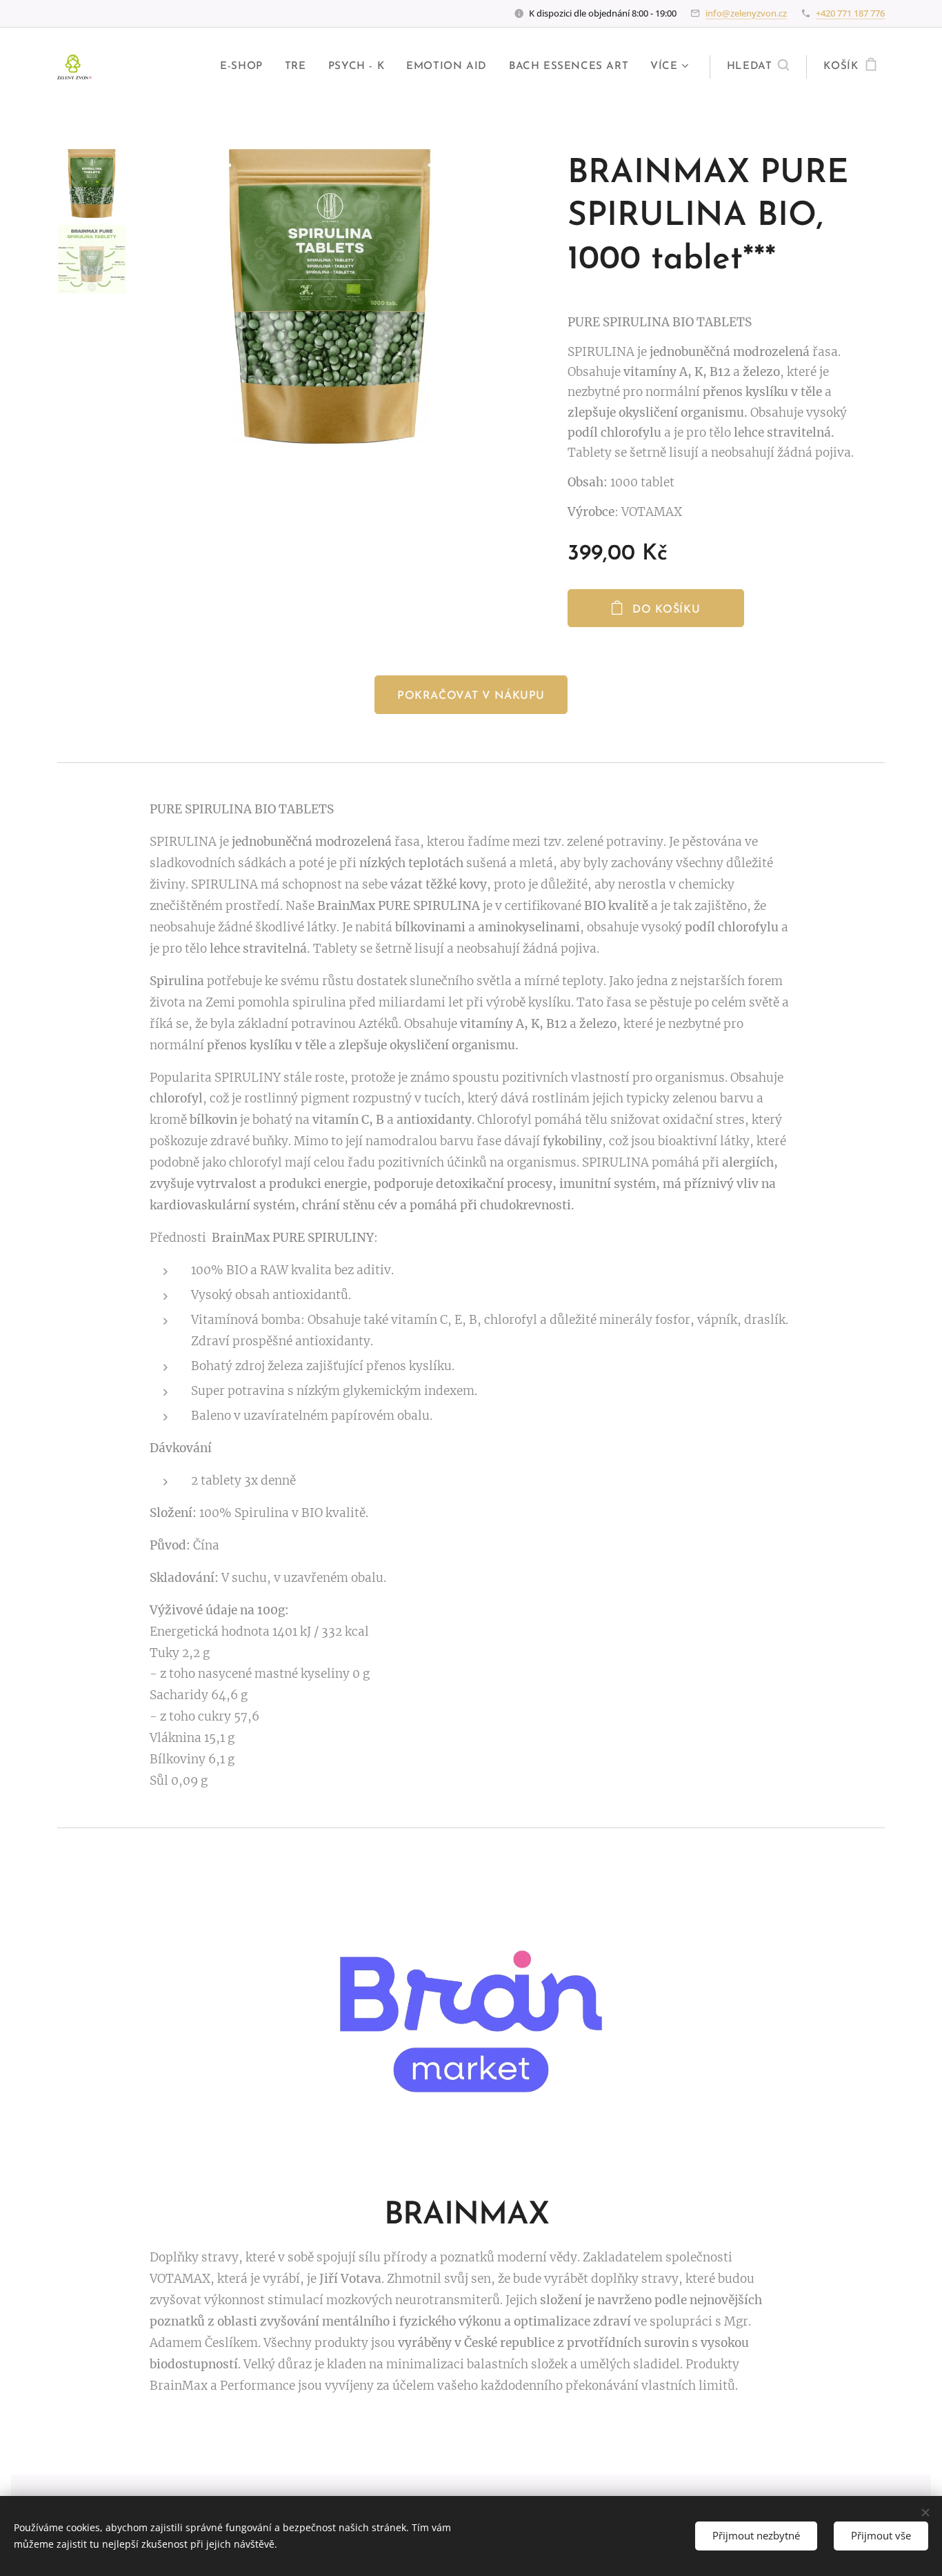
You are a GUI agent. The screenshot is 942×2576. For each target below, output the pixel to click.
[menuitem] (245, 67)
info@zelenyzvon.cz (746, 13)
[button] (758, 67)
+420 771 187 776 (850, 13)
